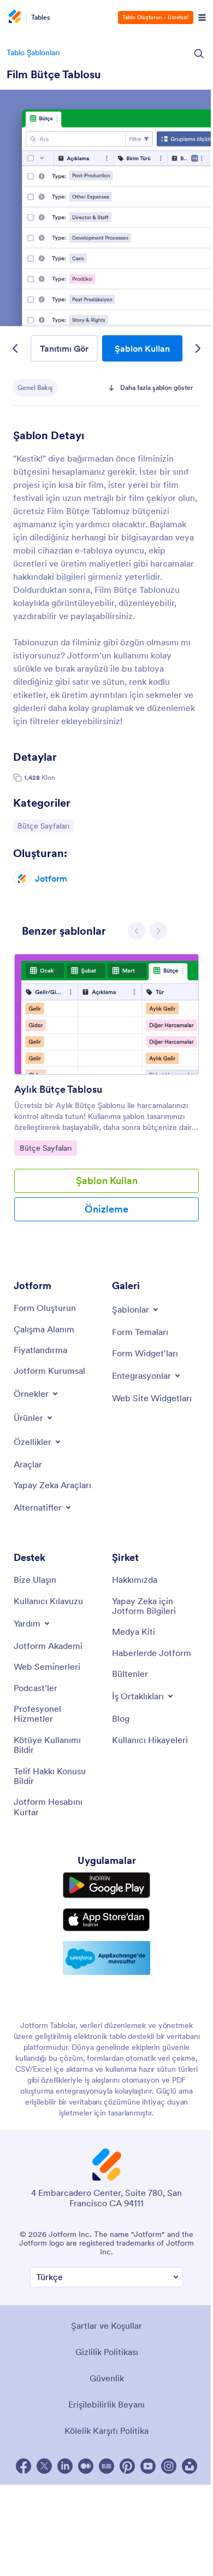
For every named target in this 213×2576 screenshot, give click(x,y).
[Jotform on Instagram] (169, 2466)
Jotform (51, 878)
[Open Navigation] (202, 18)
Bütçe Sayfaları (43, 826)
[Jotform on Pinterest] (127, 2466)
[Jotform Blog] (106, 2466)
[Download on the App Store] (106, 1920)
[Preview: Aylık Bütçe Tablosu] (106, 1014)
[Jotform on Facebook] (23, 2466)
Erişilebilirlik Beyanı (106, 2404)
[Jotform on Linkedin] (65, 2466)
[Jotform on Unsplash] (190, 2466)
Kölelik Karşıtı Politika (106, 2431)
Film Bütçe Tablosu (54, 74)
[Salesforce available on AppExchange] (106, 1958)
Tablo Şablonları (33, 53)
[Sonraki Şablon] (198, 348)
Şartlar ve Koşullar (106, 2326)
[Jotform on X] (44, 2466)
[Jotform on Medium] (86, 2466)
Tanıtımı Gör (64, 348)
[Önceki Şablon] (15, 348)
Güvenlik (107, 2378)
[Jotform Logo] (14, 18)
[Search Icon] (199, 54)
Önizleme (106, 1209)
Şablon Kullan (142, 348)
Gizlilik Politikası (107, 2352)
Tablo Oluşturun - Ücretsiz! (156, 17)
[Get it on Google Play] (106, 1885)
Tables (41, 18)
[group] (106, 1096)
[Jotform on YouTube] (148, 2466)
